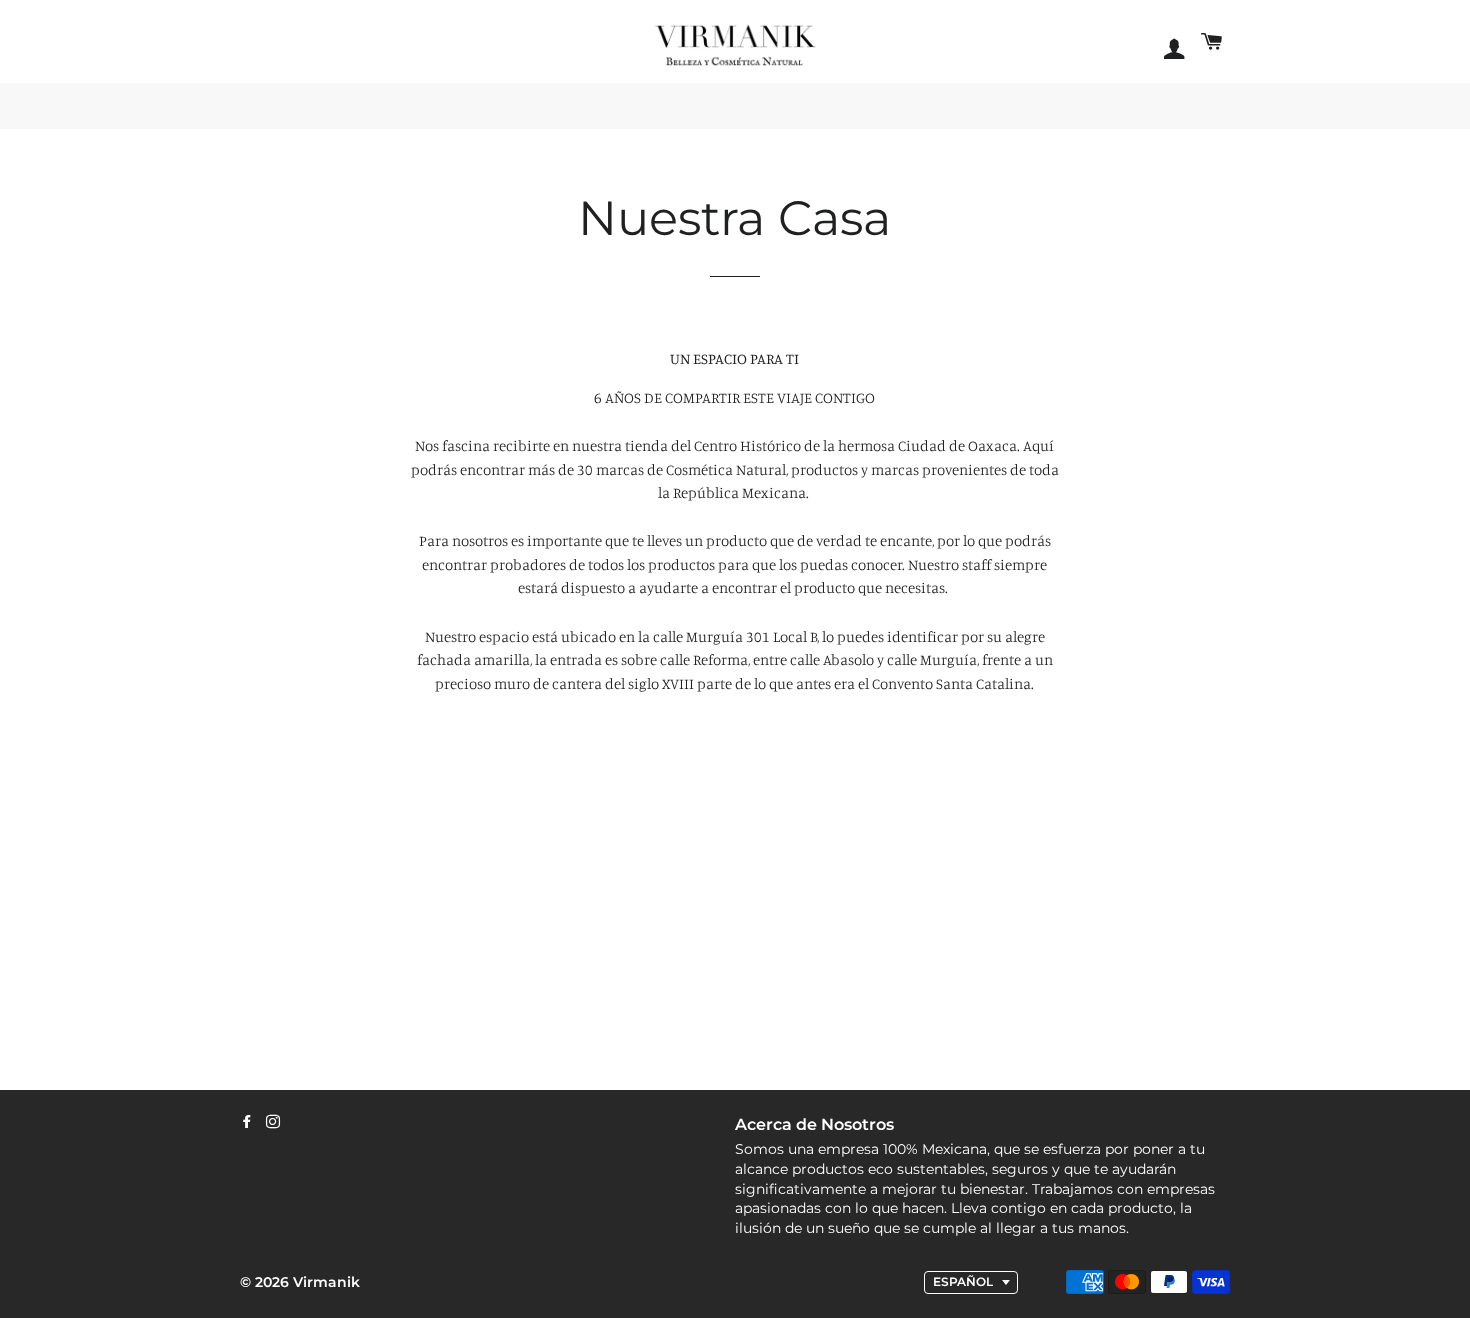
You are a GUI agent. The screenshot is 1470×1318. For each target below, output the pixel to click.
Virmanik (326, 1282)
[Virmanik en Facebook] (247, 1122)
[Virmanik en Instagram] (273, 1122)
